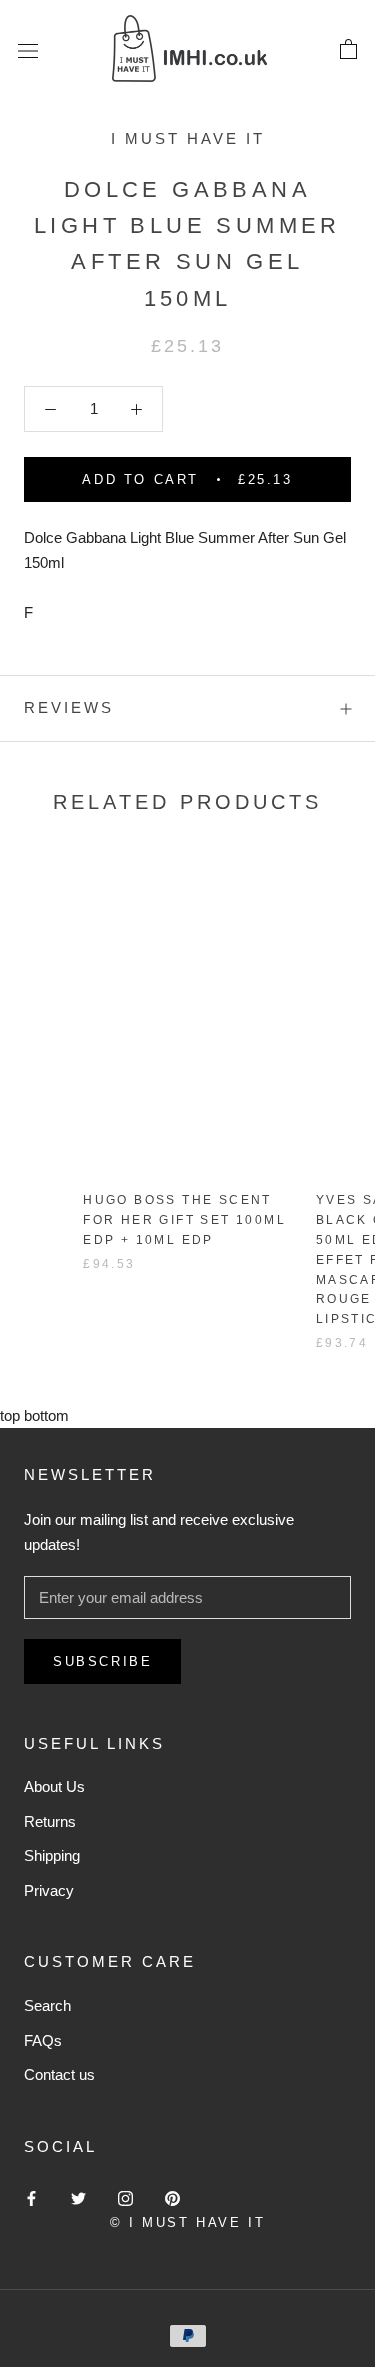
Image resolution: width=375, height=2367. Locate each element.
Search (47, 2005)
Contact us (59, 2074)
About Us (54, 1786)
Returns (50, 1821)
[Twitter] (78, 2197)
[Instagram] (125, 2197)
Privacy (49, 1890)
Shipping (52, 1855)
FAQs (43, 2040)
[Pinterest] (172, 2197)
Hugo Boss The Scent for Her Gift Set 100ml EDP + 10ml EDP (184, 1220)
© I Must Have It (188, 2222)
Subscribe (102, 1661)
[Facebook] (31, 2197)
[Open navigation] (28, 50)
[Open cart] (348, 50)
